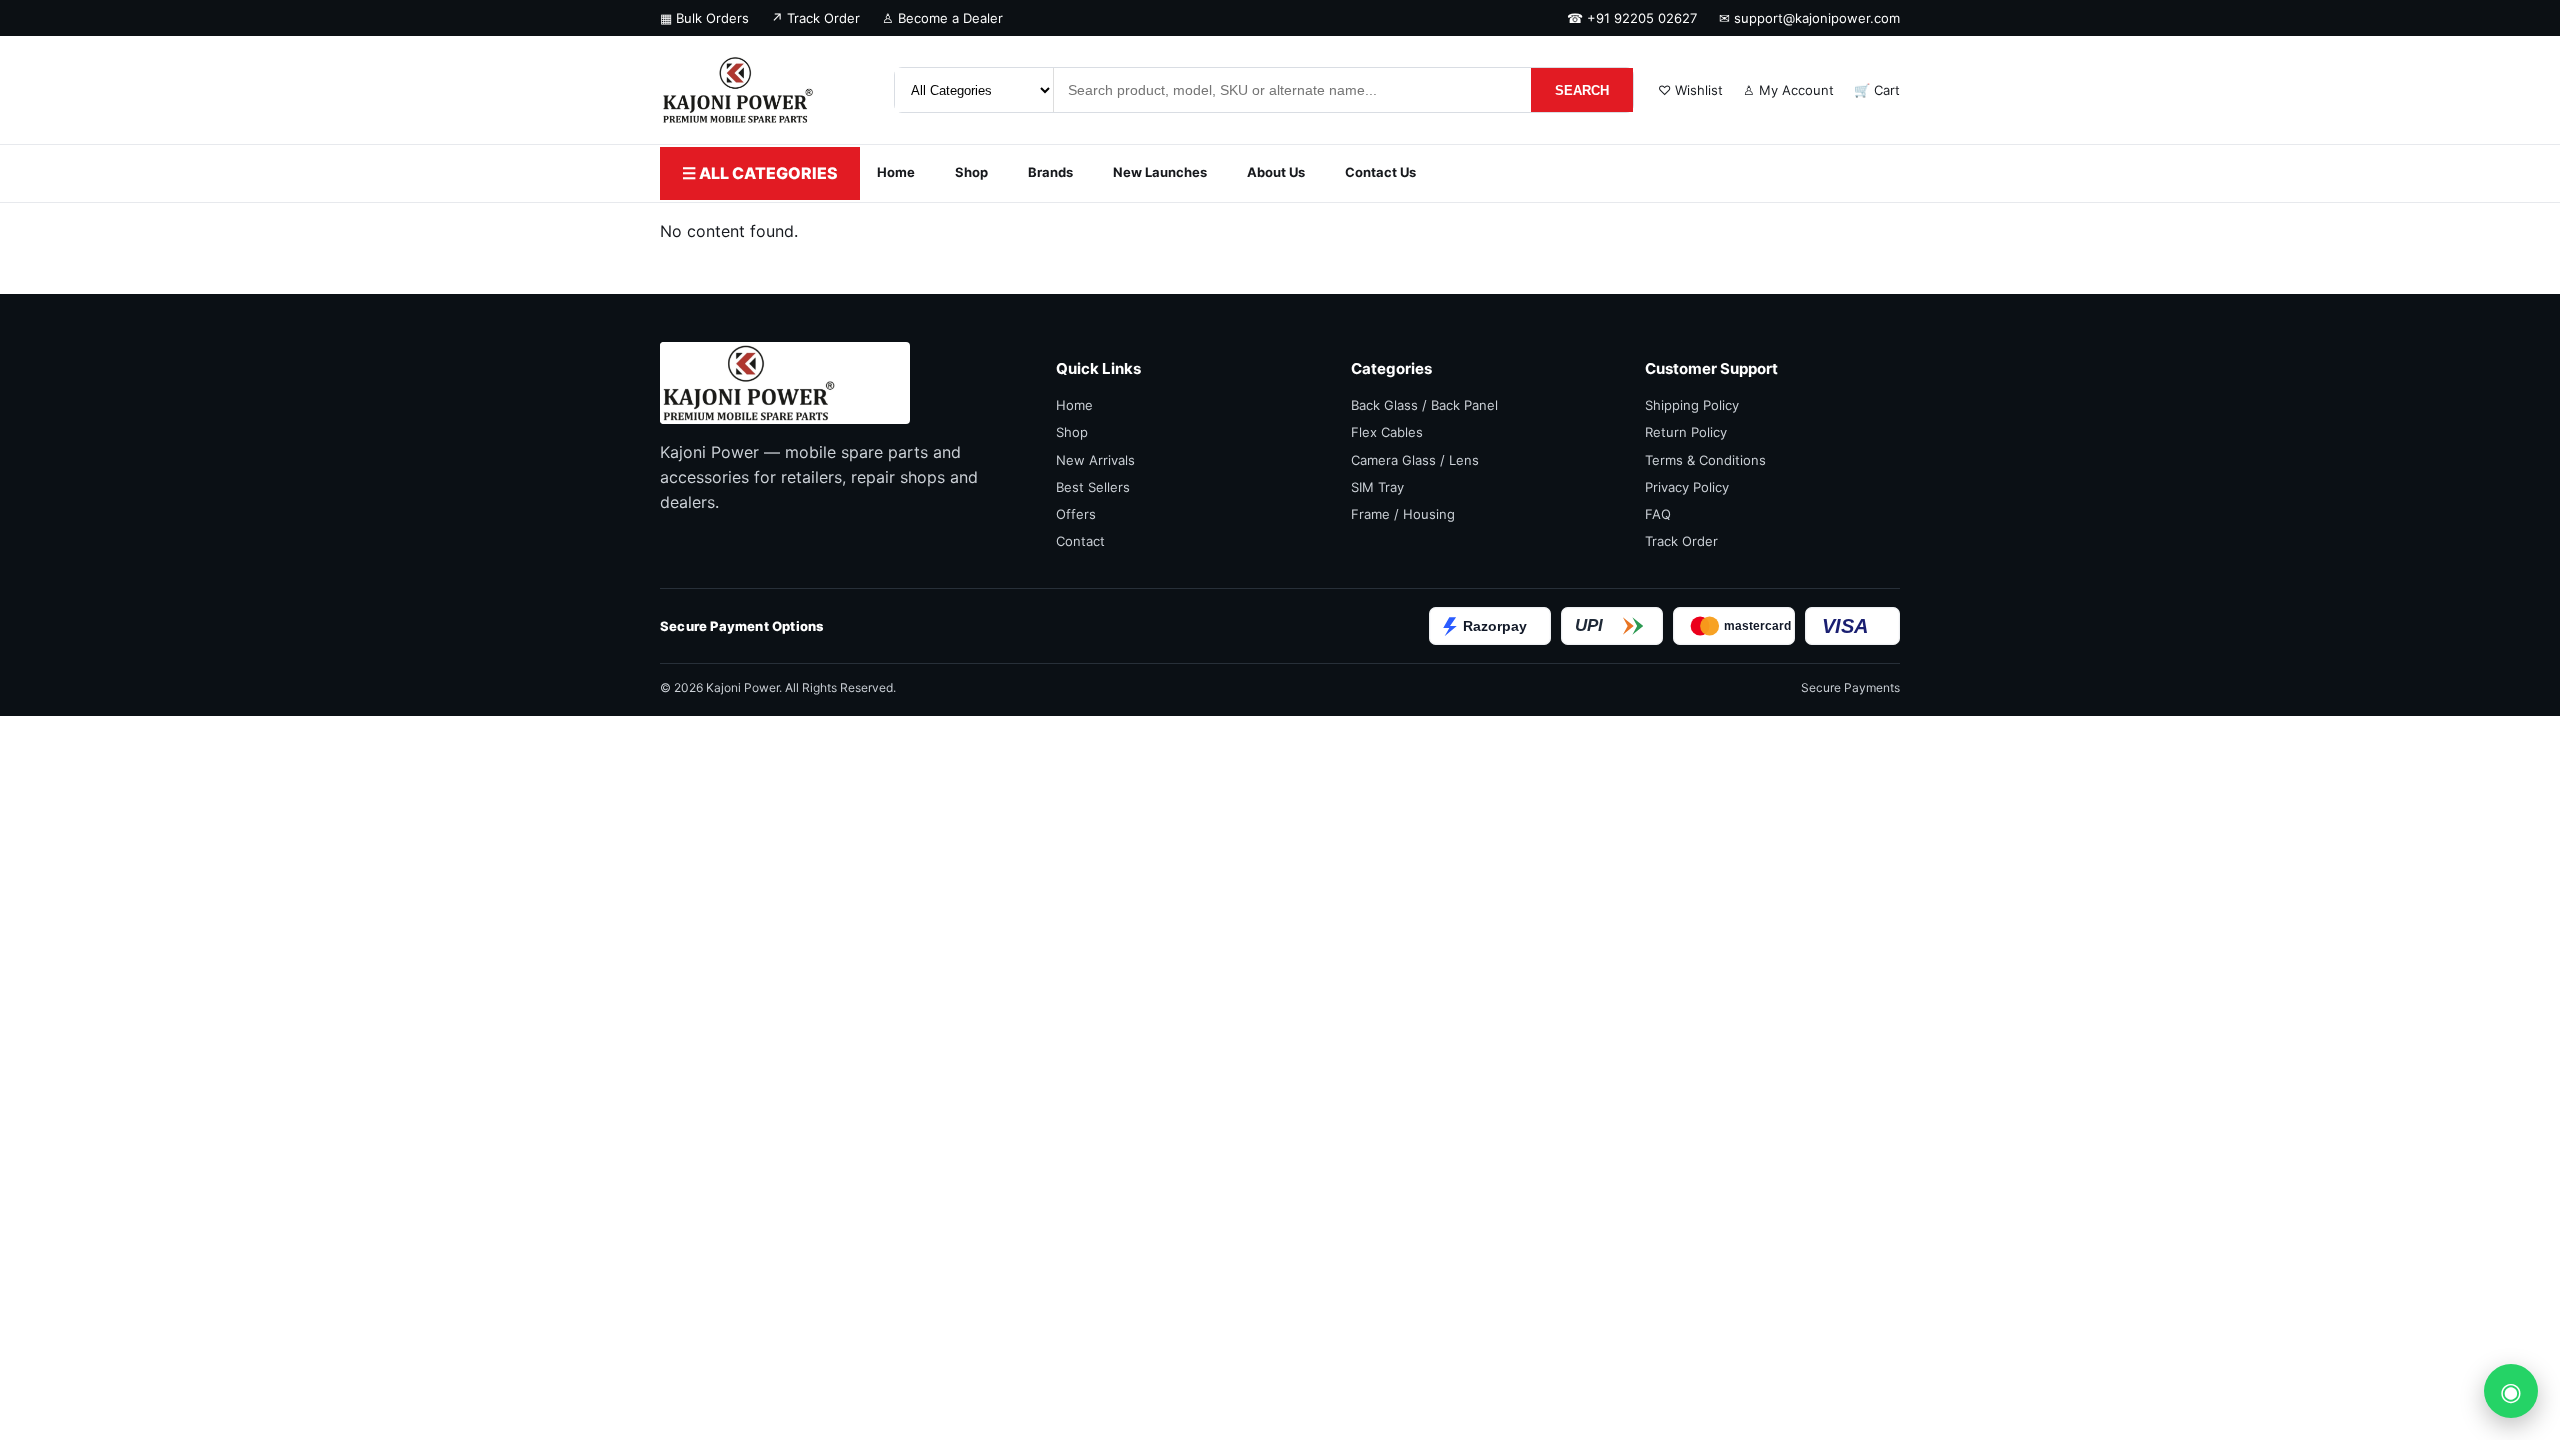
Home (896, 172)
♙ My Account (1788, 90)
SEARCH (1582, 90)
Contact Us (1380, 172)
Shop (971, 172)
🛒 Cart (1877, 90)
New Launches (1160, 172)
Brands (1050, 172)
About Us (1276, 172)
